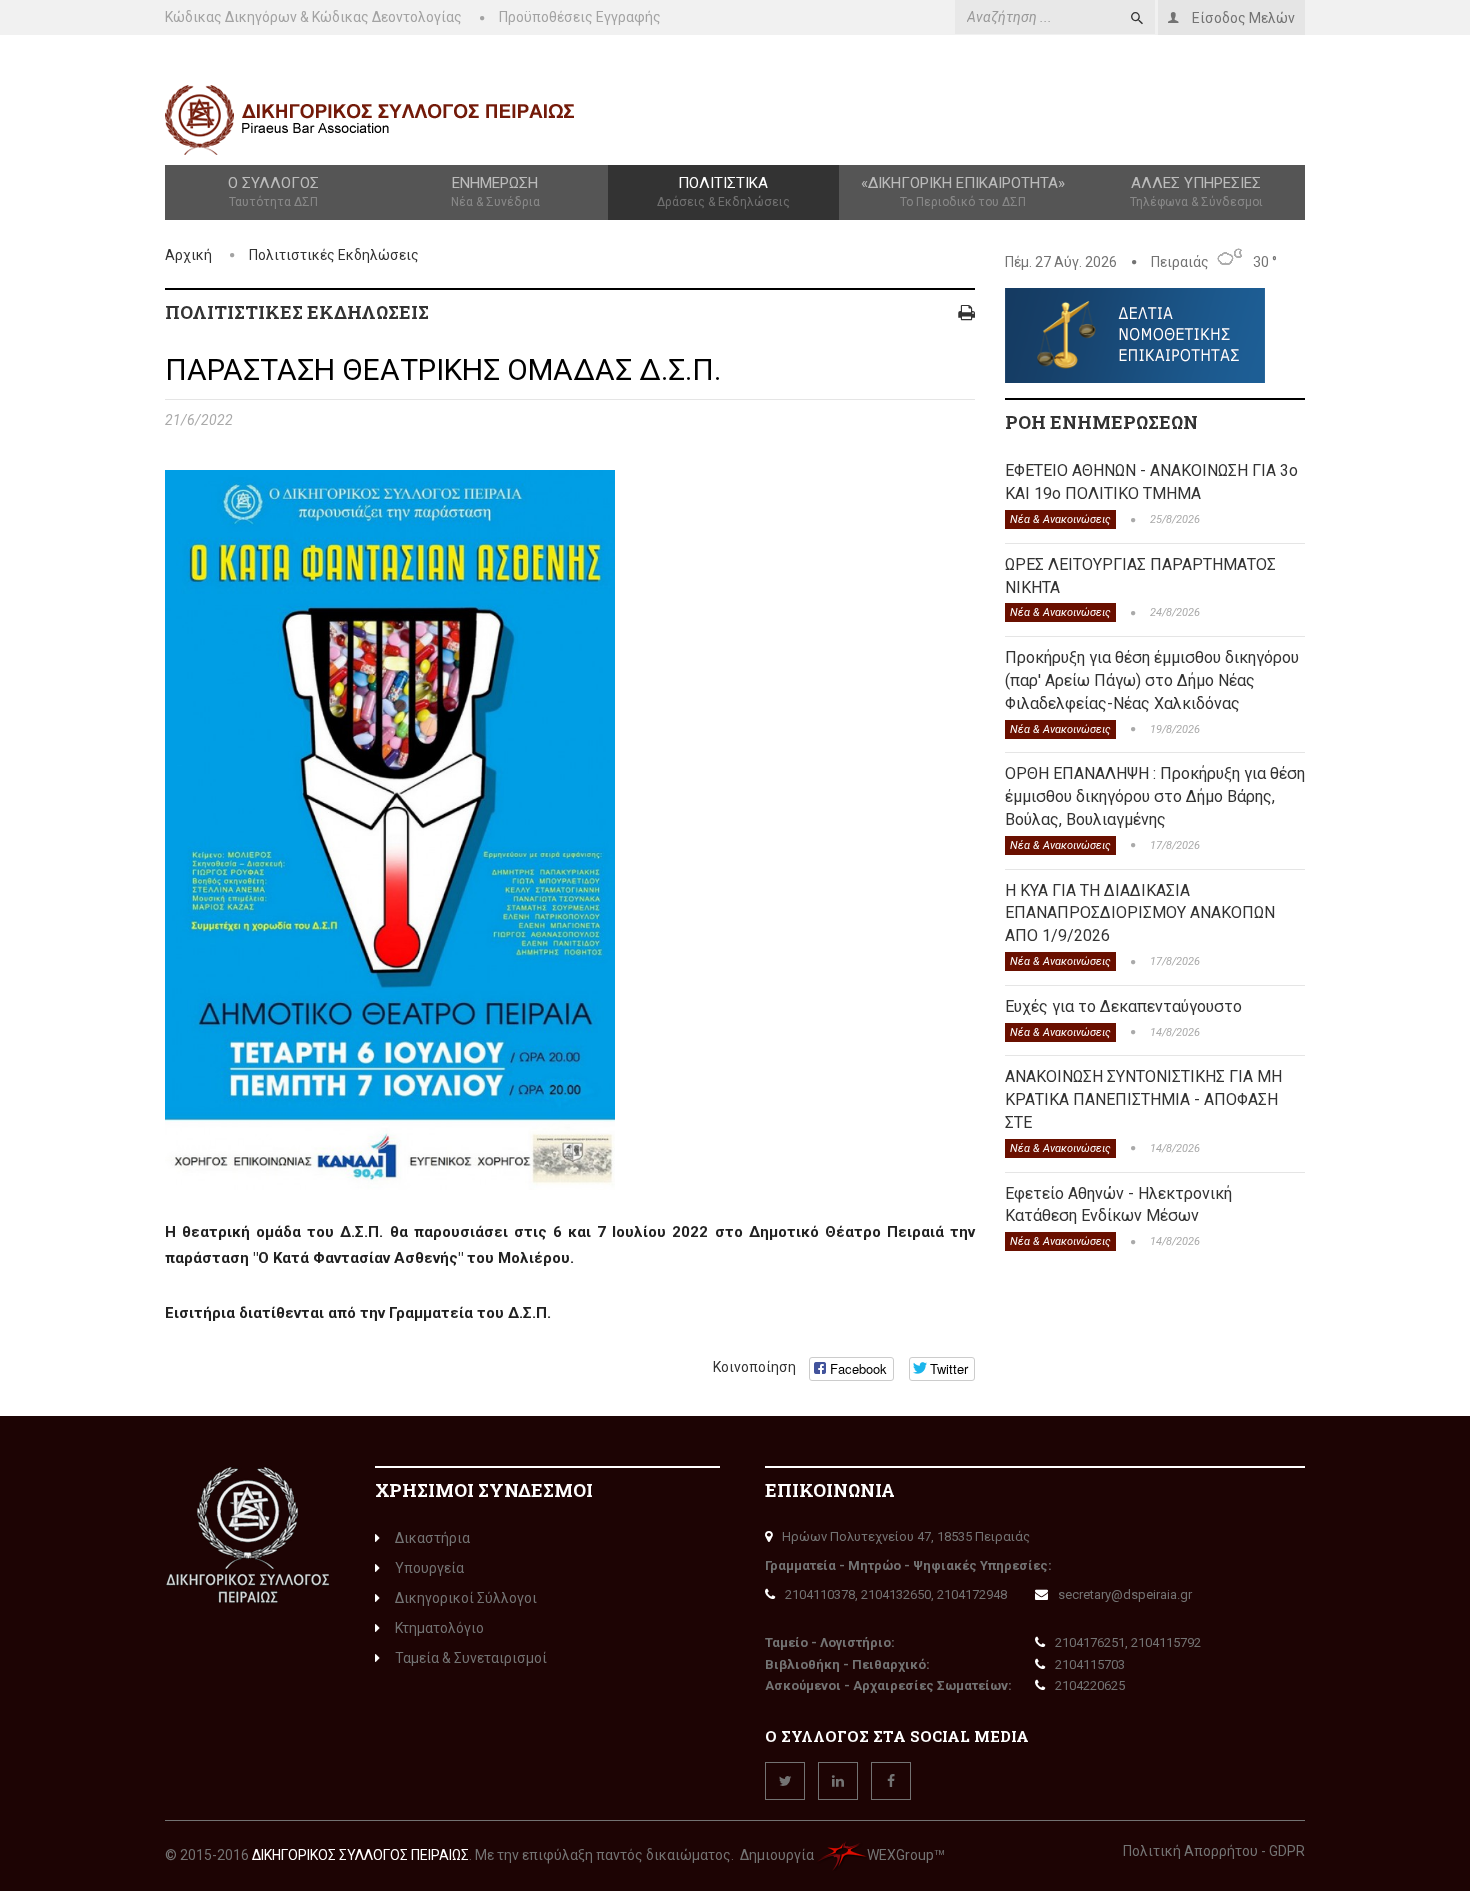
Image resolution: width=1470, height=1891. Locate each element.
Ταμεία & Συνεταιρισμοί (471, 1658)
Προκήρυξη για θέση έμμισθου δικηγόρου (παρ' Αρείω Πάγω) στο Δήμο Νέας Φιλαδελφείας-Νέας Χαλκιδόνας (1152, 680)
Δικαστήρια (432, 1538)
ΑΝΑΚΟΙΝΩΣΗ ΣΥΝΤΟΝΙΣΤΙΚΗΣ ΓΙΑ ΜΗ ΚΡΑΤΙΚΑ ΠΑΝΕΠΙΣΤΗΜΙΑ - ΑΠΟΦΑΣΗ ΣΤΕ (1143, 1099)
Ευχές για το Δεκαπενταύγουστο (1123, 1006)
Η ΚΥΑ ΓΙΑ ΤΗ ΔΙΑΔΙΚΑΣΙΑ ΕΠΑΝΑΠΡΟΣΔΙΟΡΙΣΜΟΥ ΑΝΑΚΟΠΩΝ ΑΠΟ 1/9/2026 (1140, 913)
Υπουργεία (429, 1568)
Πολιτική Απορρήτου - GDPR (1214, 1851)
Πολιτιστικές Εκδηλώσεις (334, 255)
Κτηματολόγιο (439, 1628)
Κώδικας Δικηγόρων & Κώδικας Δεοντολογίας (313, 17)
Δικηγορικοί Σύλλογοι (466, 1598)
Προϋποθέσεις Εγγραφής (580, 17)
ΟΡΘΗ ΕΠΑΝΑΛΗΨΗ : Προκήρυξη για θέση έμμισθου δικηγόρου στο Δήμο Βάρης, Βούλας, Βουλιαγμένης (1155, 796)
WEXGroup (900, 1855)
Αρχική (188, 255)
